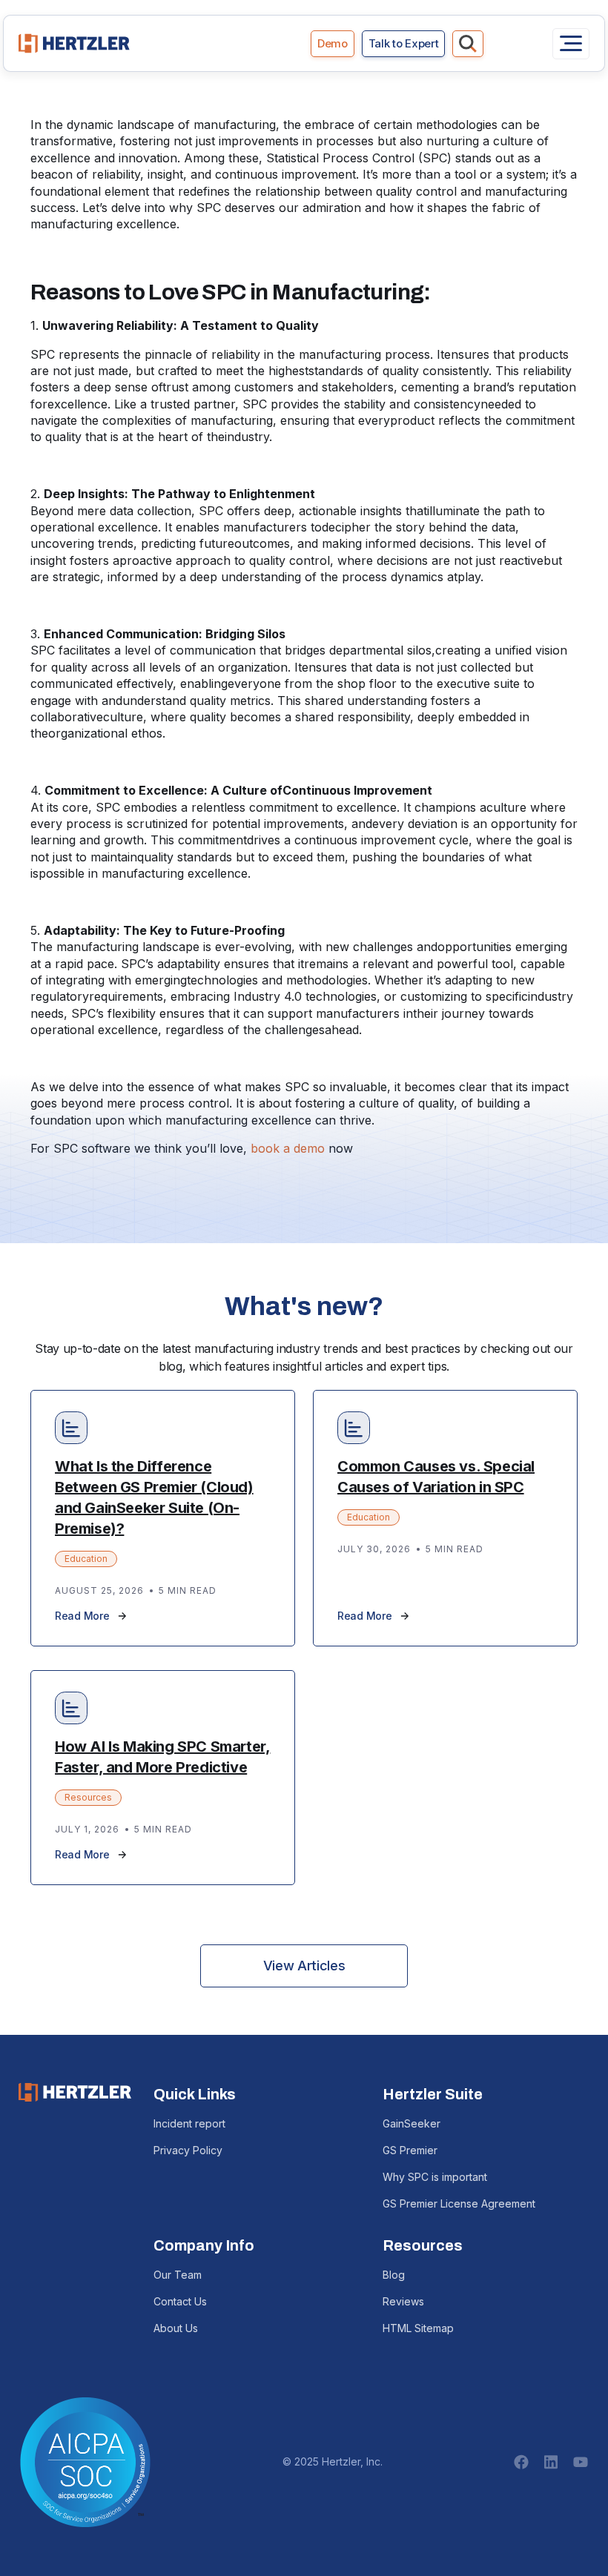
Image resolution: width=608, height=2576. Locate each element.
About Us (176, 2328)
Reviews (403, 2301)
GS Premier (410, 2150)
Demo (333, 43)
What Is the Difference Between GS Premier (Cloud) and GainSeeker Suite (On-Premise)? (154, 1497)
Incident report (189, 2123)
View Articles (304, 1966)
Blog (394, 2275)
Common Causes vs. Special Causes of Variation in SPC (436, 1477)
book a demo (288, 1148)
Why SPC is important (435, 2177)
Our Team (178, 2275)
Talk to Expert (404, 43)
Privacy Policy (188, 2150)
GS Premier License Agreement (459, 2203)
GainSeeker (412, 2123)
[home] (74, 43)
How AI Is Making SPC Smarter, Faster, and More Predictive (162, 1757)
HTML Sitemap (418, 2328)
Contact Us (180, 2301)
